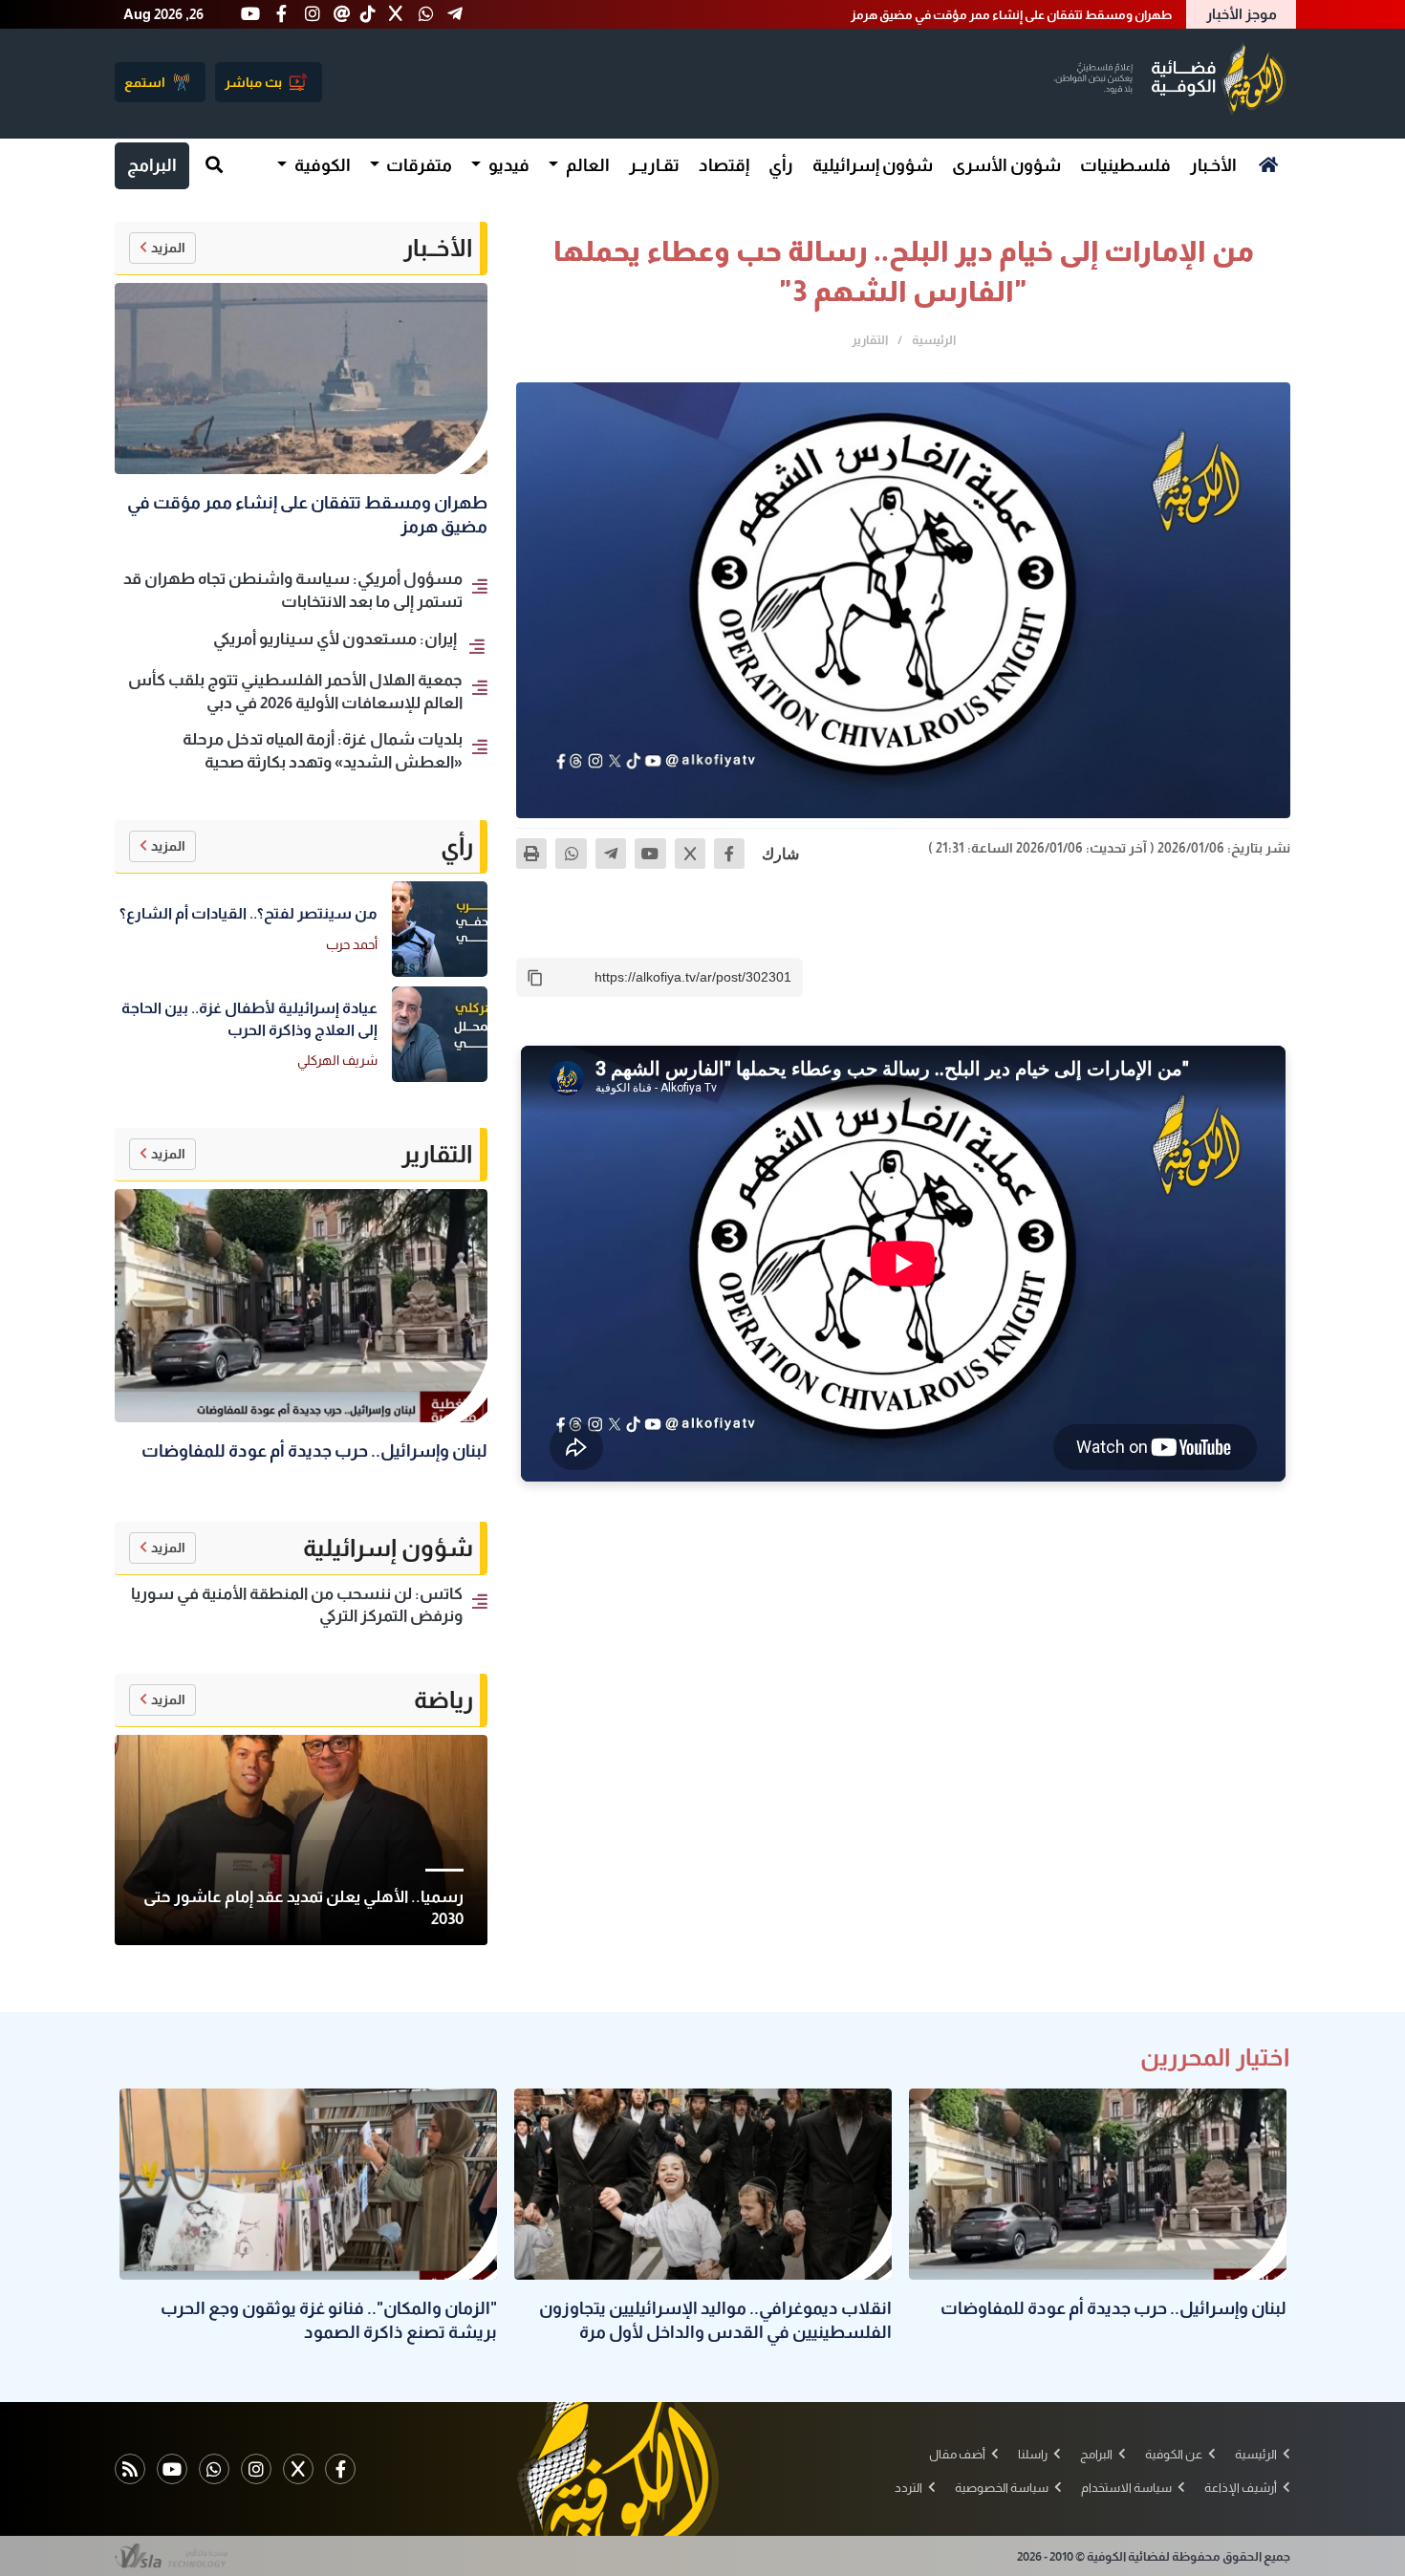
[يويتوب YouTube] (172, 2469)
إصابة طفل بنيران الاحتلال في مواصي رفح (1066, 15)
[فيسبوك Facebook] (340, 2469)
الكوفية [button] (321, 165)
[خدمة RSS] (130, 2469)
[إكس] (690, 854)
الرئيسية (934, 340)
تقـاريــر (654, 165)
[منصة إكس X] (298, 2469)
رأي (781, 165)
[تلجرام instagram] (256, 2469)
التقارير (870, 340)
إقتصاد (724, 165)
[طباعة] (531, 854)
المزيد (168, 248)
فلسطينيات (1125, 165)
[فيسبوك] (729, 854)
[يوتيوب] (650, 854)
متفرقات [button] (418, 165)
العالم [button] (586, 165)
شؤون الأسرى (1006, 165)
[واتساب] (571, 854)
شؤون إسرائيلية (873, 165)
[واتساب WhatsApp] (214, 2469)
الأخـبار (1213, 165)
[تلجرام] (611, 854)
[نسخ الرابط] (535, 978)
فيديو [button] (508, 165)
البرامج (152, 165)
